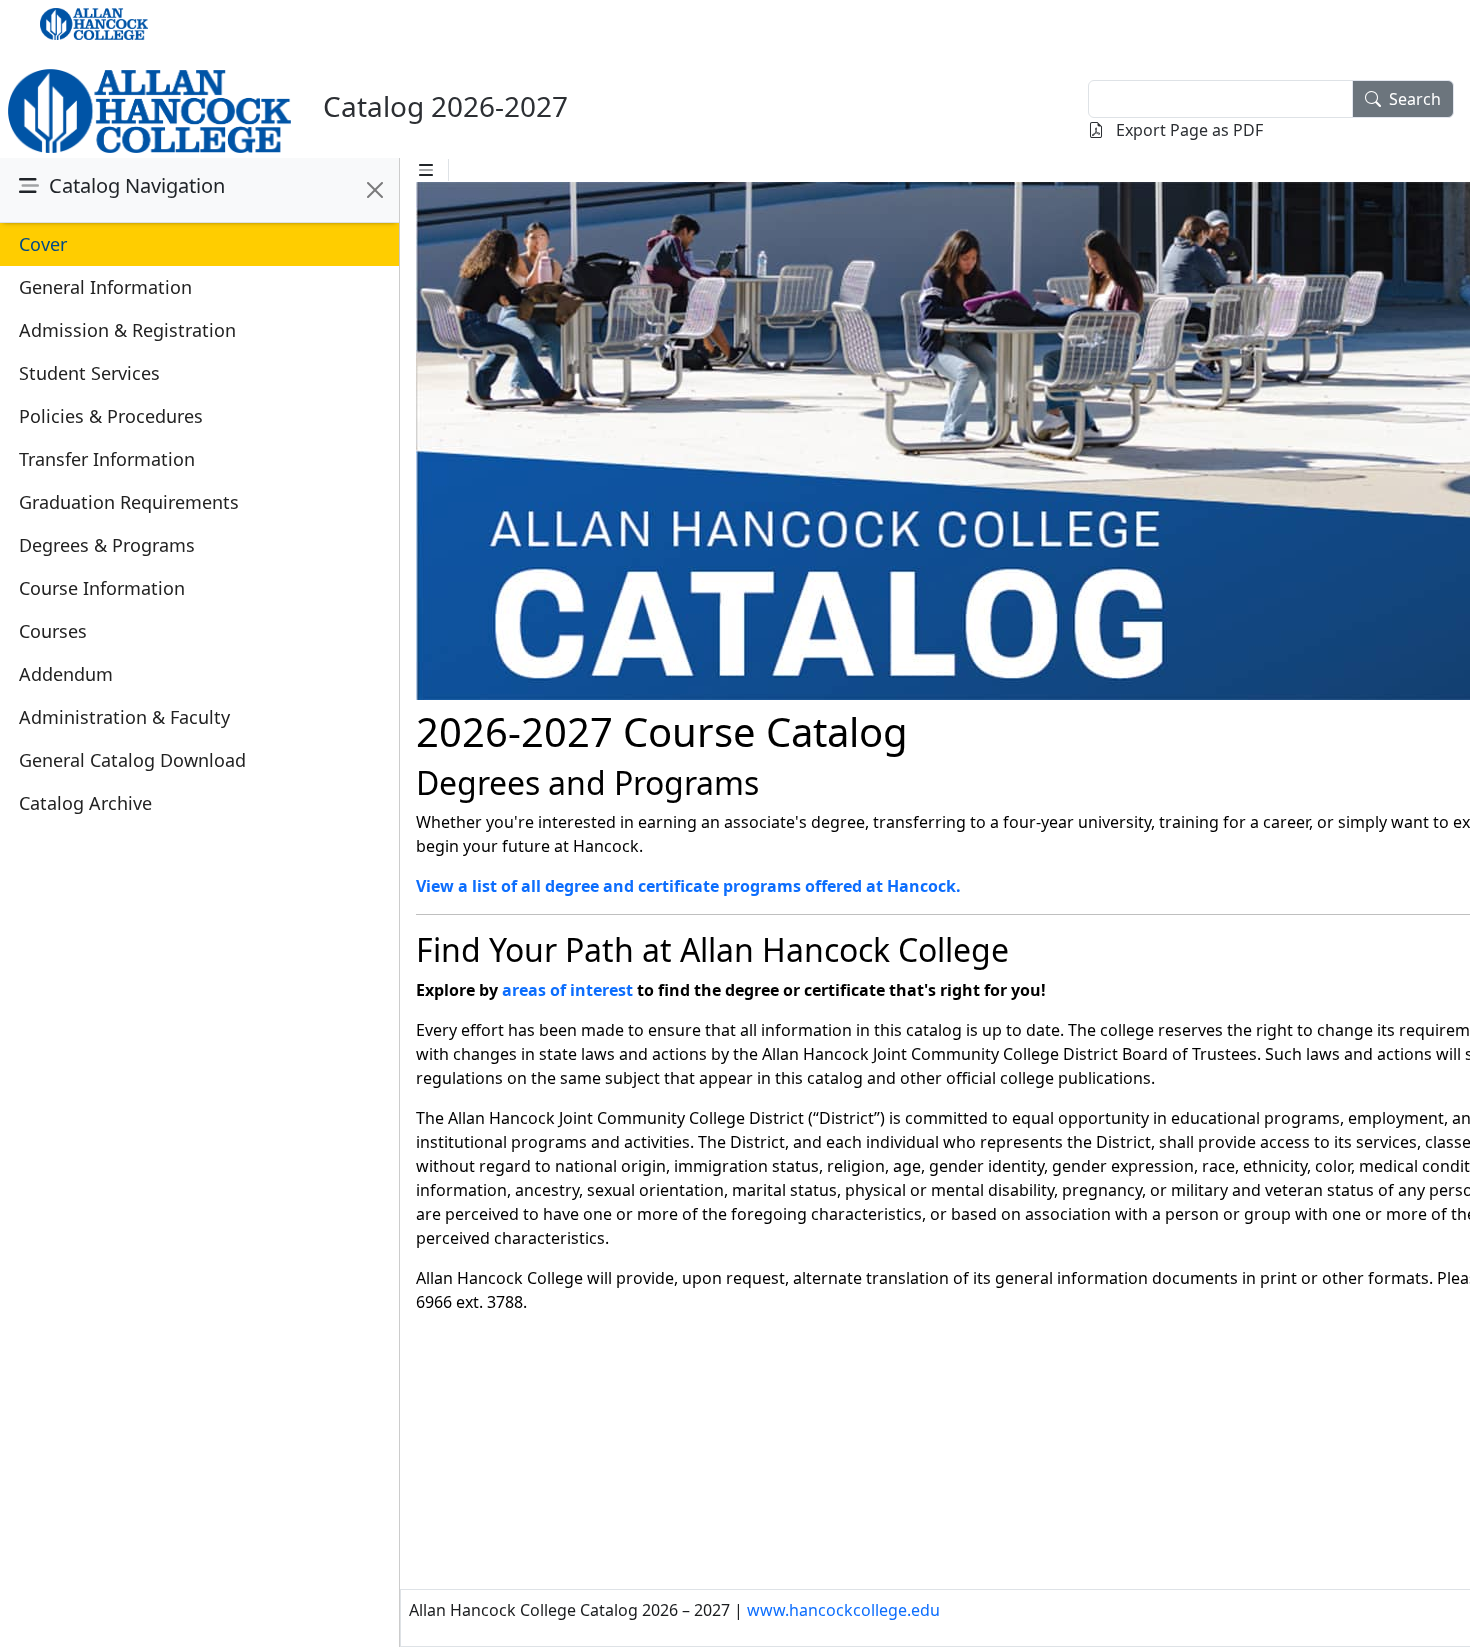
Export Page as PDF (1187, 130)
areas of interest (567, 990)
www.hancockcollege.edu (843, 1610)
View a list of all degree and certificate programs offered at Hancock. (688, 886)
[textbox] (1220, 99)
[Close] (375, 190)
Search (1415, 99)
